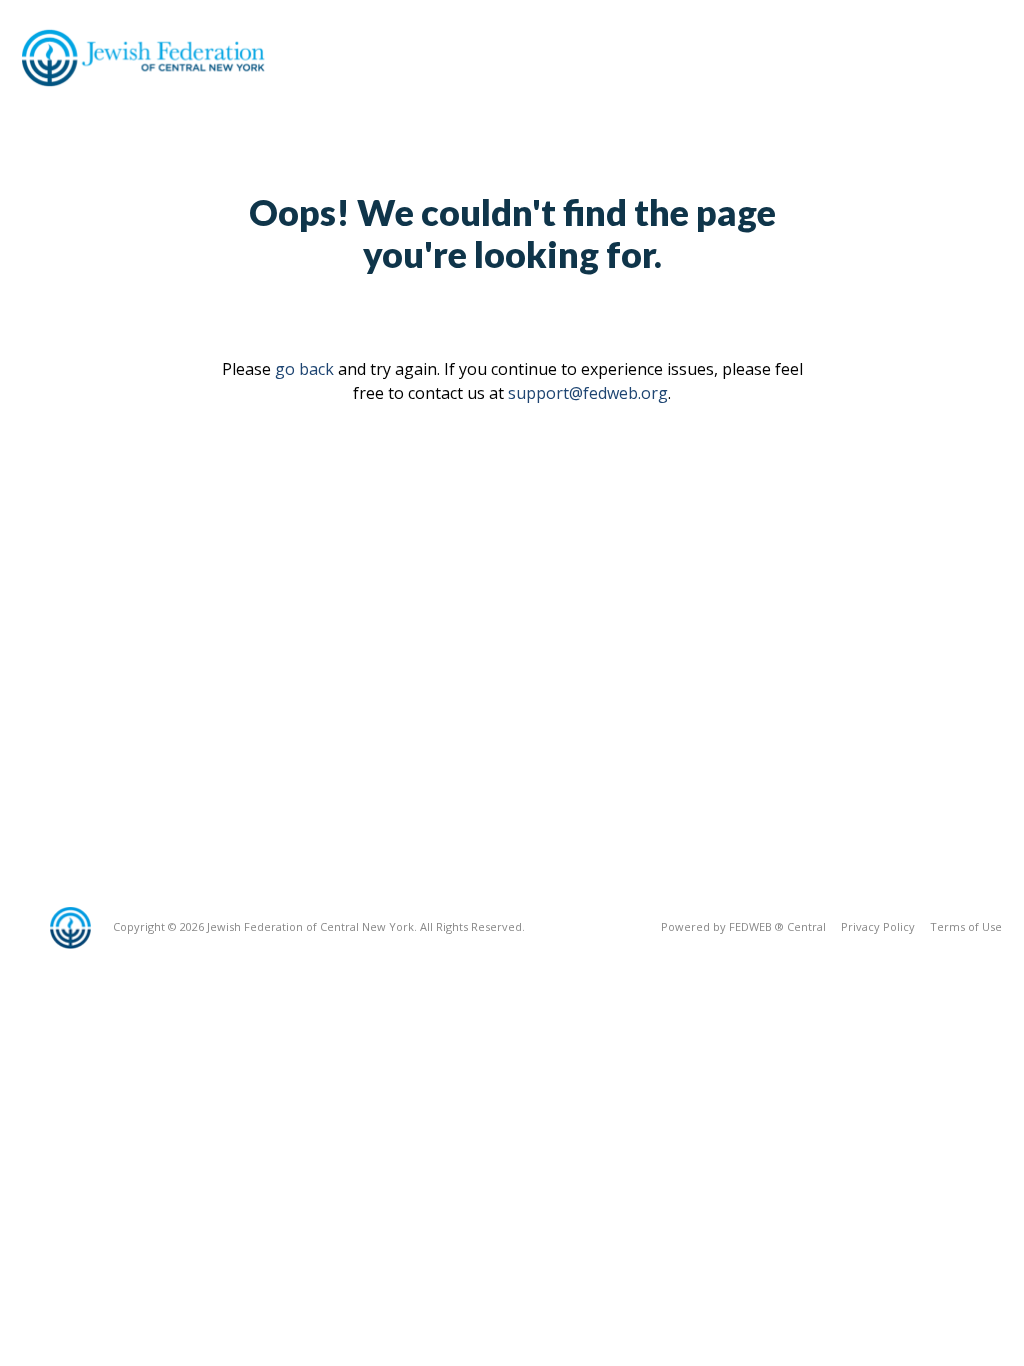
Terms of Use (966, 926)
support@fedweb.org (588, 393)
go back (304, 369)
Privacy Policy (878, 926)
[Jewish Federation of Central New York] (148, 57)
